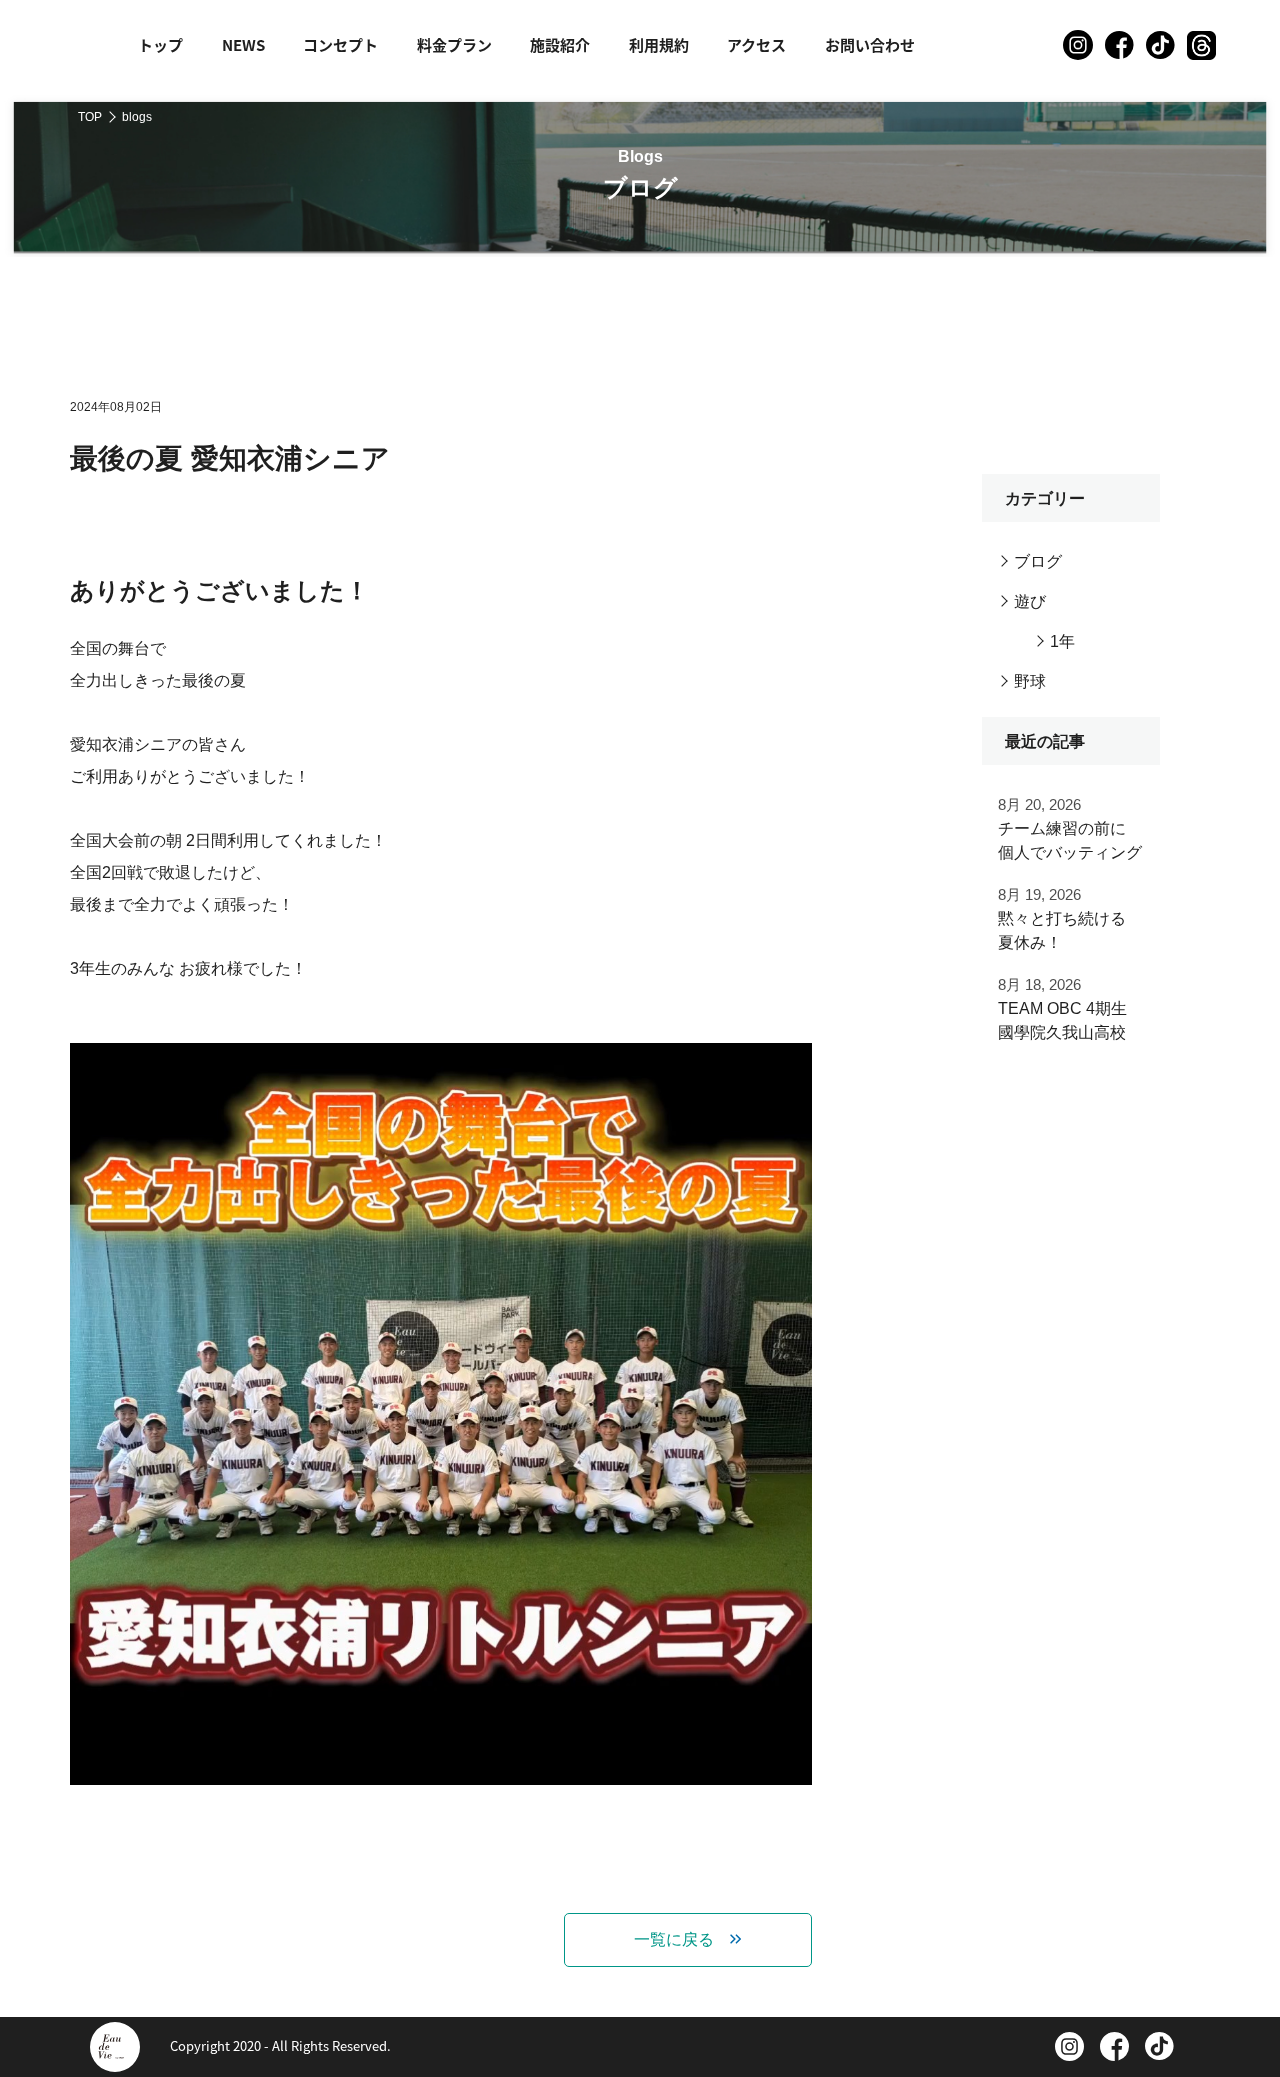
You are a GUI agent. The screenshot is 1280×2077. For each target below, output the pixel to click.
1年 (1062, 641)
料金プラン (454, 44)
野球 (1030, 681)
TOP (90, 117)
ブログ (1038, 561)
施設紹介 (560, 44)
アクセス (756, 44)
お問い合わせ (870, 44)
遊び (1030, 601)
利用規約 (659, 44)
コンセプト (340, 44)
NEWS (243, 44)
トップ (160, 44)
